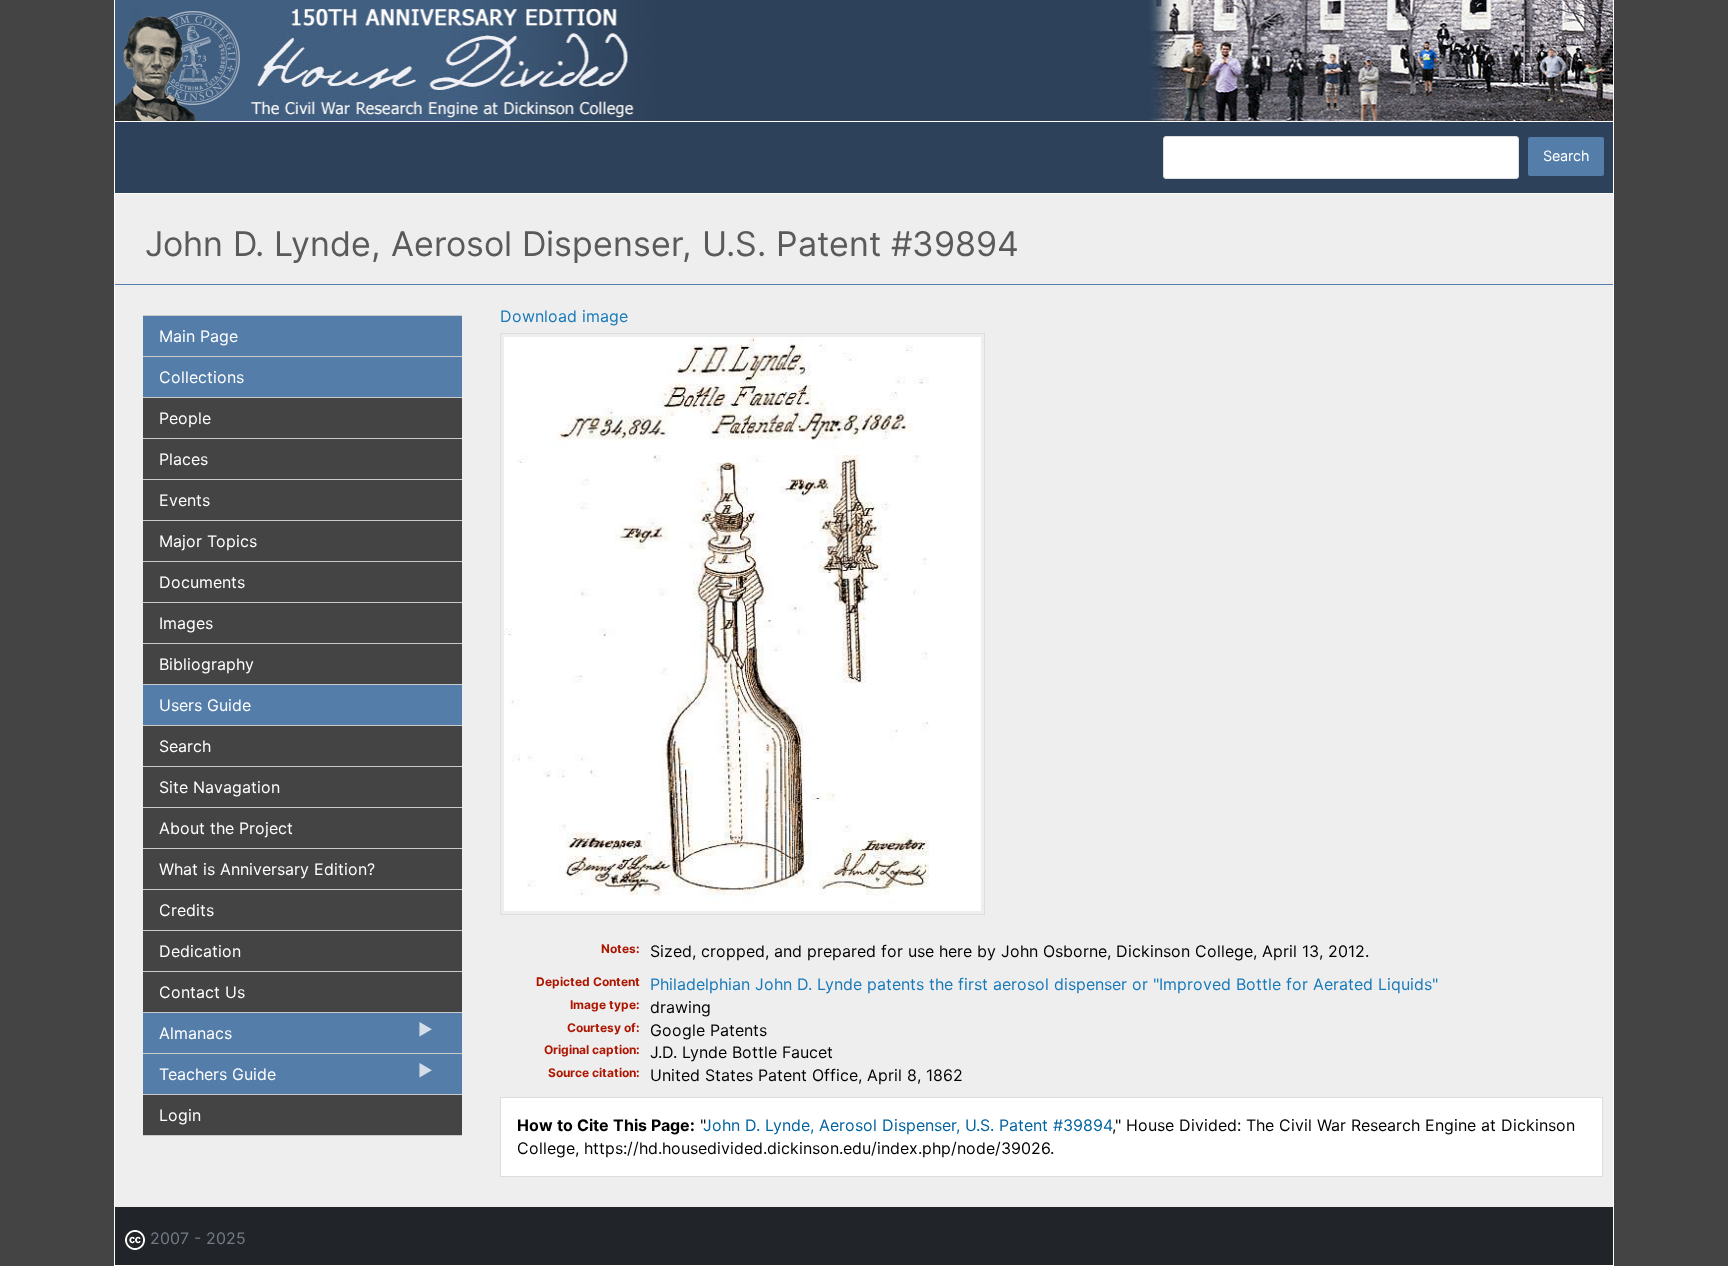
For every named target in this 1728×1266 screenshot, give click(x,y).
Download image (564, 316)
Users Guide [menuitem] (205, 705)
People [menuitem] (185, 418)
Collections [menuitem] (201, 377)
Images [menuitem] (186, 623)
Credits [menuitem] (186, 910)
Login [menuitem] (180, 1115)
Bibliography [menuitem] (206, 664)
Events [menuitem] (184, 500)
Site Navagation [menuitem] (219, 787)
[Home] (864, 59)
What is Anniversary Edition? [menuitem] (267, 869)
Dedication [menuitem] (200, 951)
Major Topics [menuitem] (208, 541)
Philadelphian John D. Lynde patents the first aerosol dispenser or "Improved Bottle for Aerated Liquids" (1044, 984)
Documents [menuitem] (202, 582)
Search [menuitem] (185, 746)
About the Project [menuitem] (226, 828)
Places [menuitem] (183, 459)
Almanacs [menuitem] (187, 1038)
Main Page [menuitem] (198, 336)
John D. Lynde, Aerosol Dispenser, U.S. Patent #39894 (907, 1125)
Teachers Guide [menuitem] (209, 1079)
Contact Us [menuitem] (202, 992)
